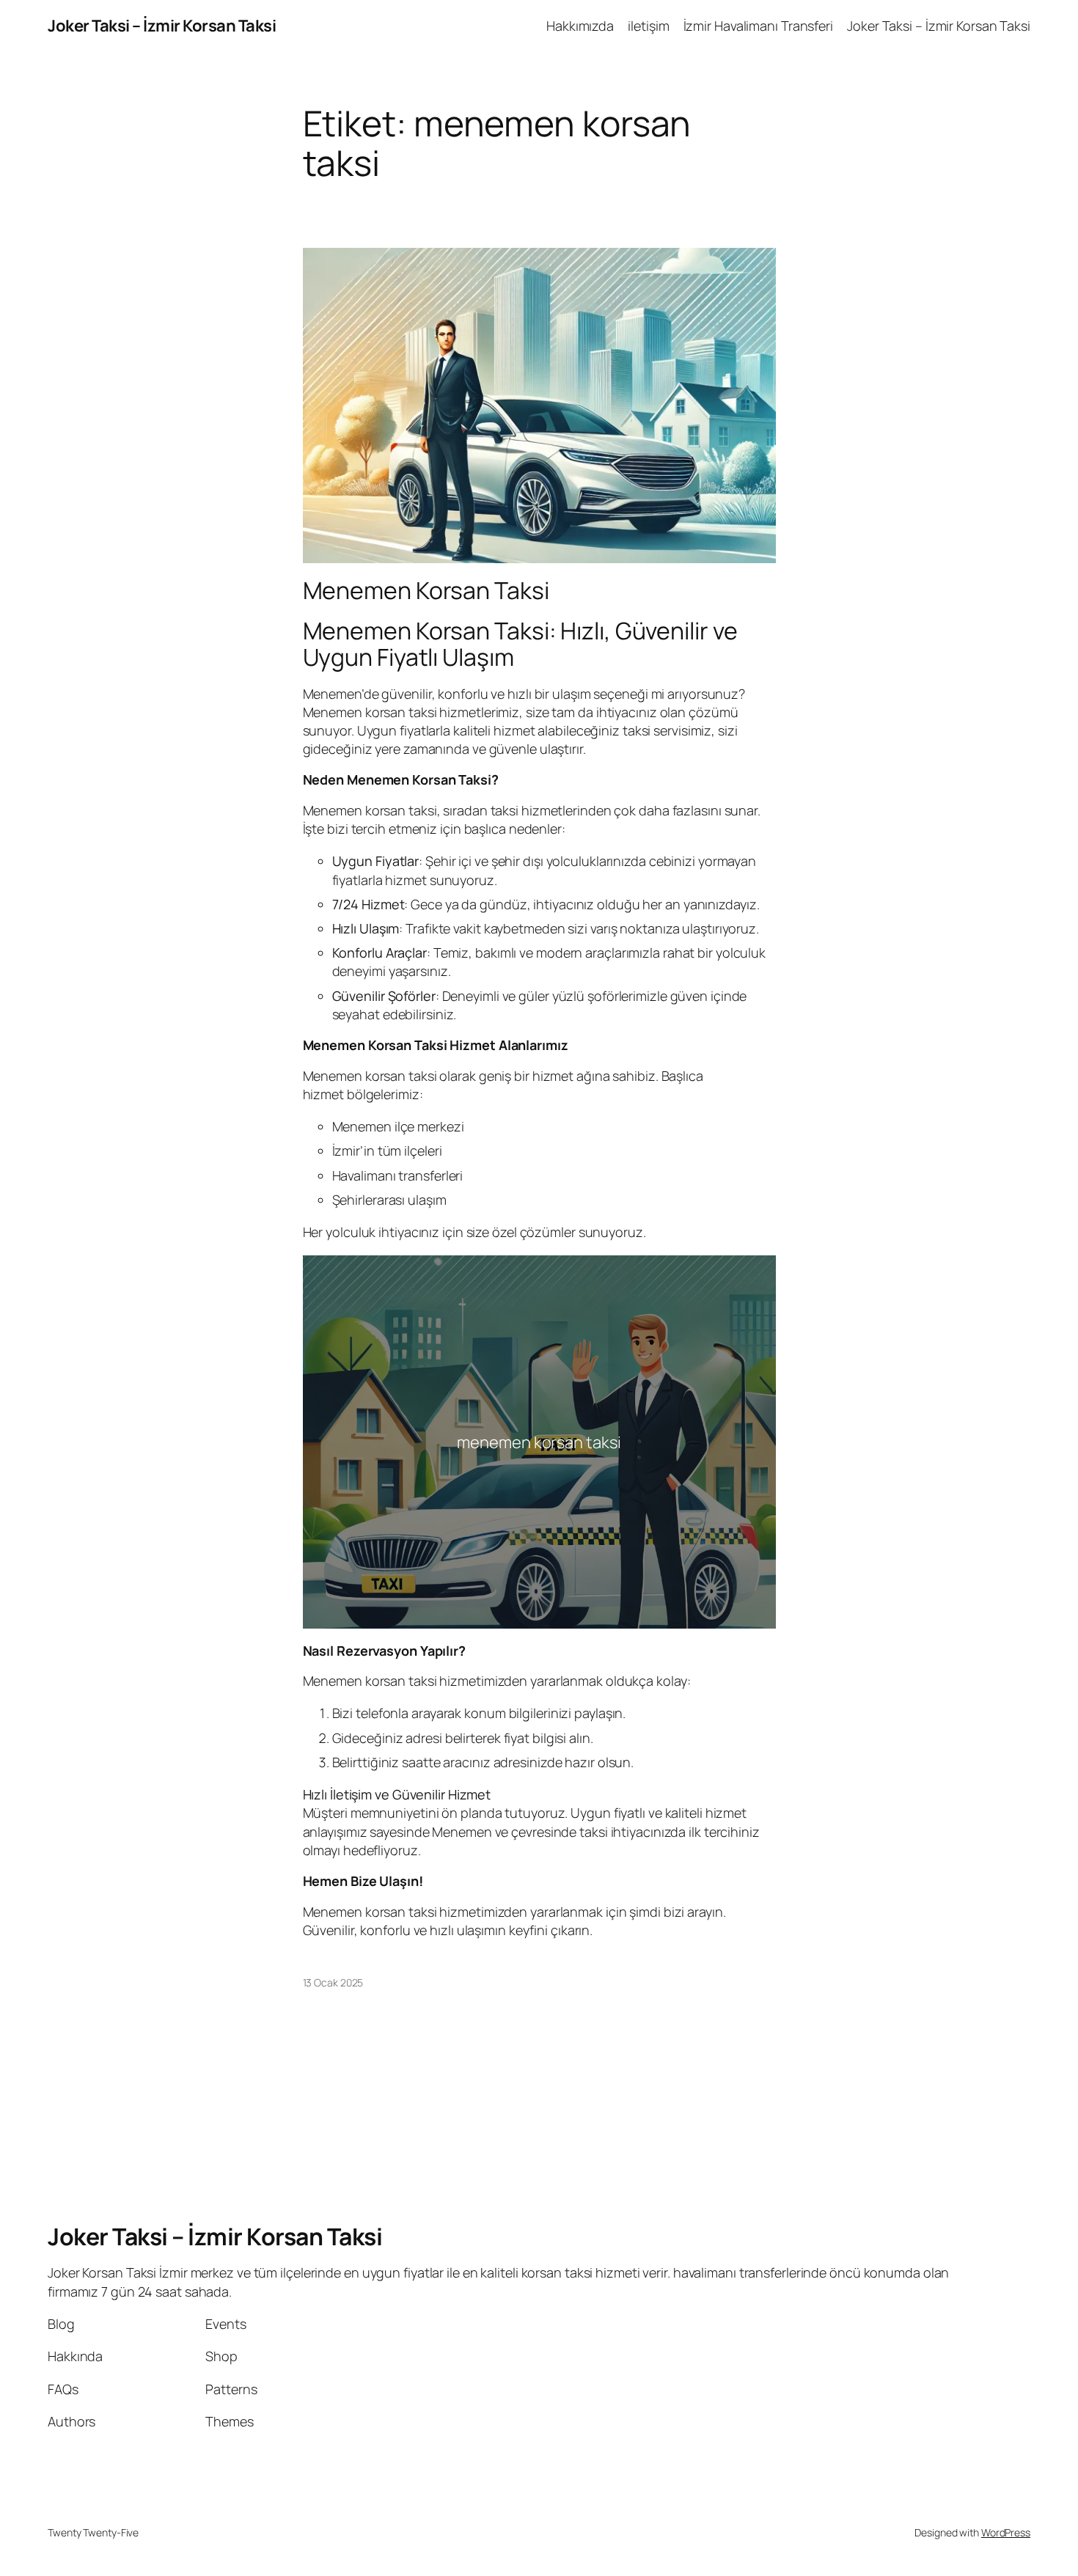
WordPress (1006, 2532)
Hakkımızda (580, 26)
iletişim (648, 26)
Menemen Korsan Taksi (426, 590)
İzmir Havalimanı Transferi (758, 26)
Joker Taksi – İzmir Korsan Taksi (162, 26)
